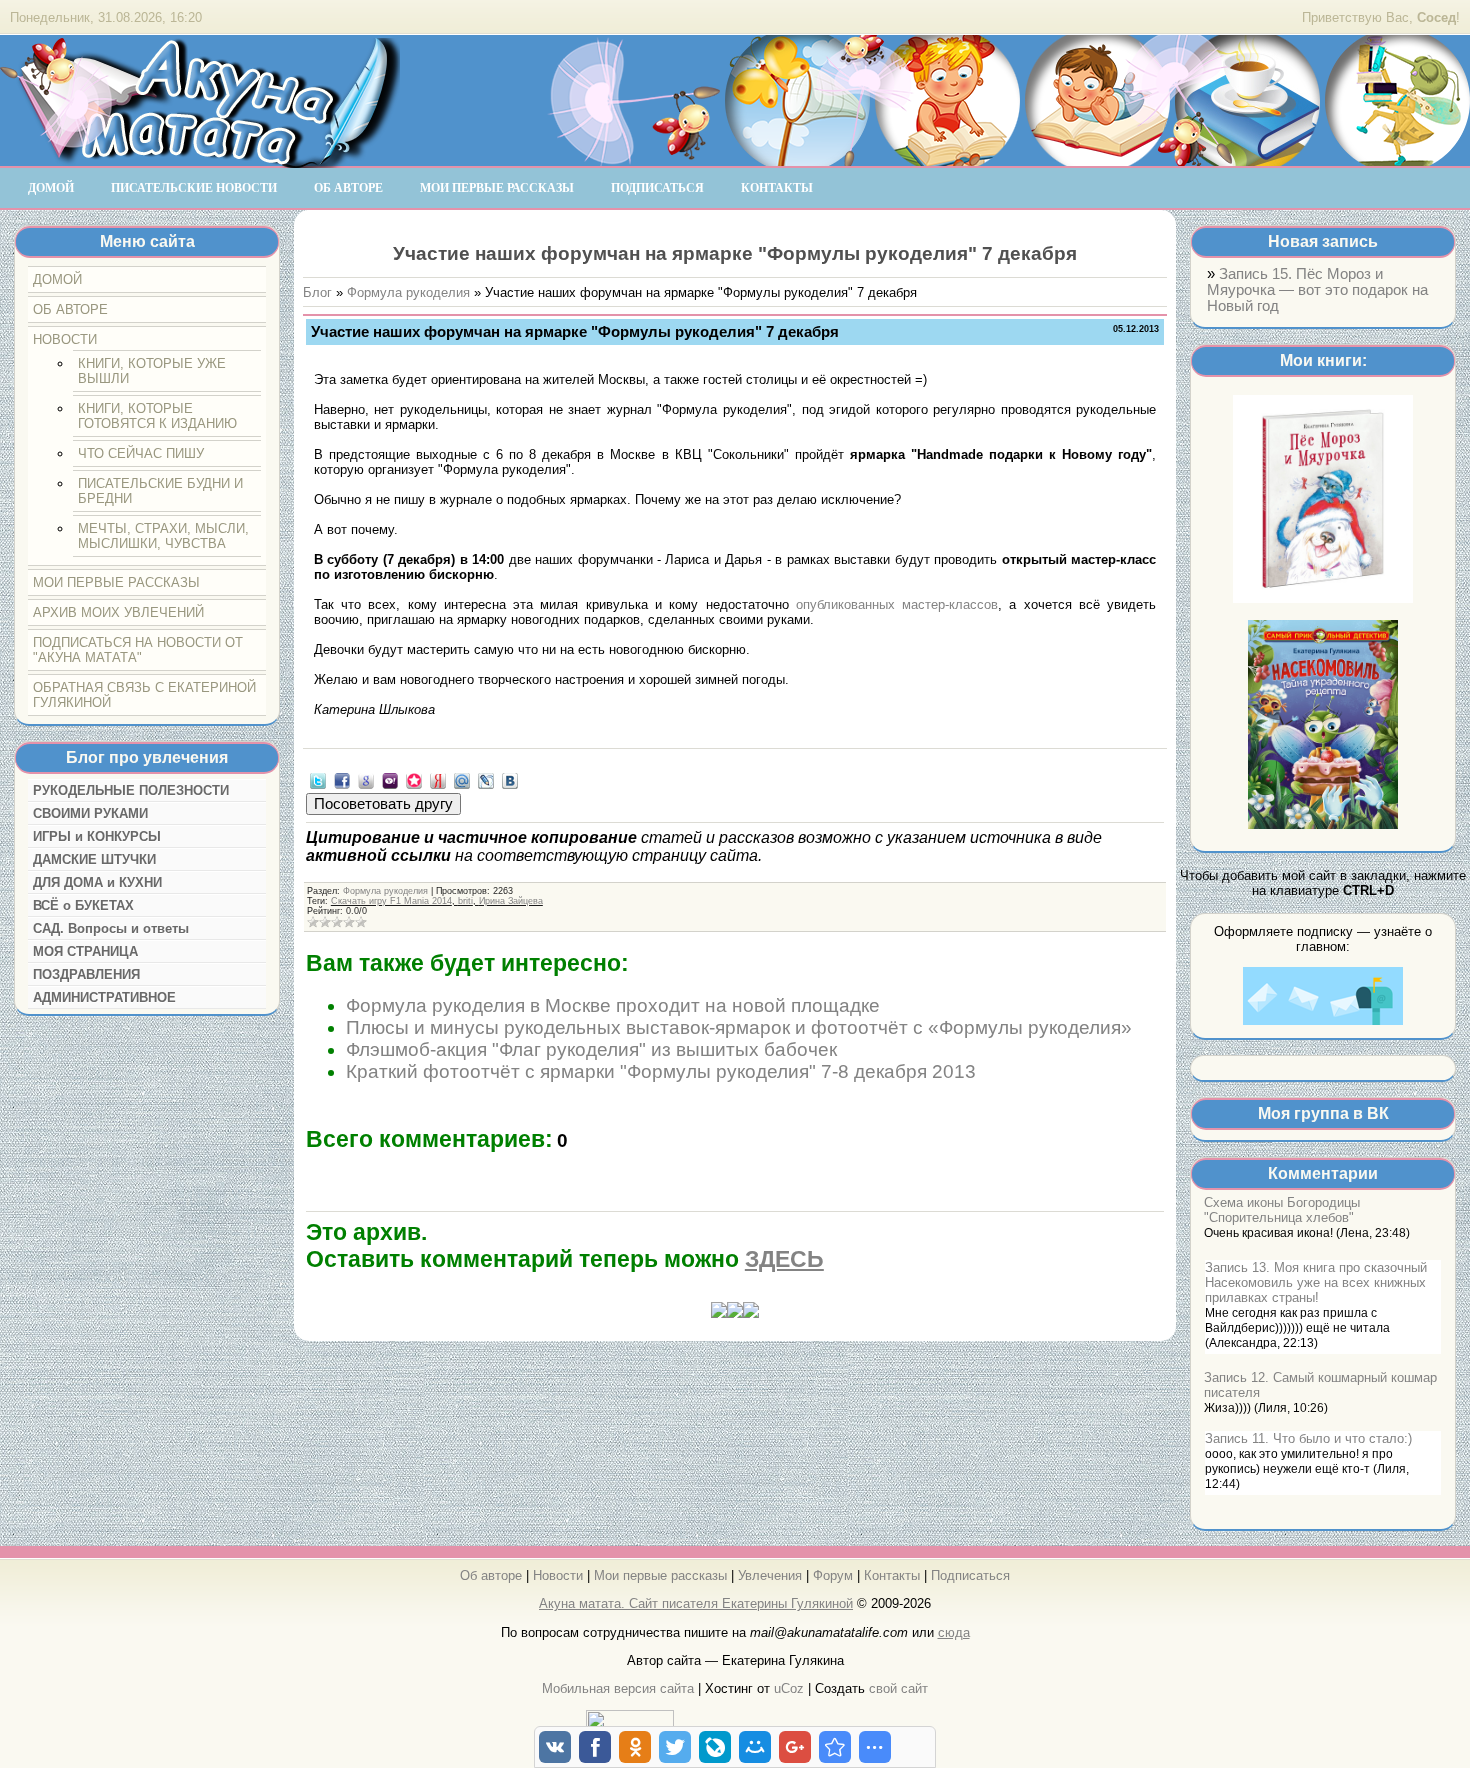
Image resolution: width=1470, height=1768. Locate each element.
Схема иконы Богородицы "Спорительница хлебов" (1282, 1210)
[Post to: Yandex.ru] (438, 779)
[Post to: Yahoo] (390, 779)
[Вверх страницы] (735, 1313)
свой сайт (898, 1688)
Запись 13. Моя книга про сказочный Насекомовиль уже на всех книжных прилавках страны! (1316, 1282)
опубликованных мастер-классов (897, 604)
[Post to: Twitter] (318, 779)
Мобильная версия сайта (618, 1688)
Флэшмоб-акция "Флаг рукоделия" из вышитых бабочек (591, 1049)
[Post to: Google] (366, 779)
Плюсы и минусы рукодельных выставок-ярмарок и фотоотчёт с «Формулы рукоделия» (739, 1027)
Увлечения (770, 1575)
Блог (317, 292)
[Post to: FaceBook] (342, 779)
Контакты (892, 1575)
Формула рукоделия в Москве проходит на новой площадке (613, 1005)
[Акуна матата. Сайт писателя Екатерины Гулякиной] (200, 159)
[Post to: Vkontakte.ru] (510, 779)
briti (465, 901)
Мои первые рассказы (660, 1575)
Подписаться (970, 1575)
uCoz (789, 1688)
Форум (833, 1575)
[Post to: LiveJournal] (486, 779)
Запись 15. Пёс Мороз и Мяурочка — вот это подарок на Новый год (1317, 290)
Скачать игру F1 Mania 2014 (391, 901)
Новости (558, 1575)
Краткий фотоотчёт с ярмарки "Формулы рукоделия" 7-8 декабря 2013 (661, 1071)
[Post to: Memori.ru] (414, 779)
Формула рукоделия (408, 292)
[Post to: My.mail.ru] (462, 779)
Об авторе (491, 1575)
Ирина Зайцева (511, 901)
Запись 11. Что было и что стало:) (1308, 1438)
